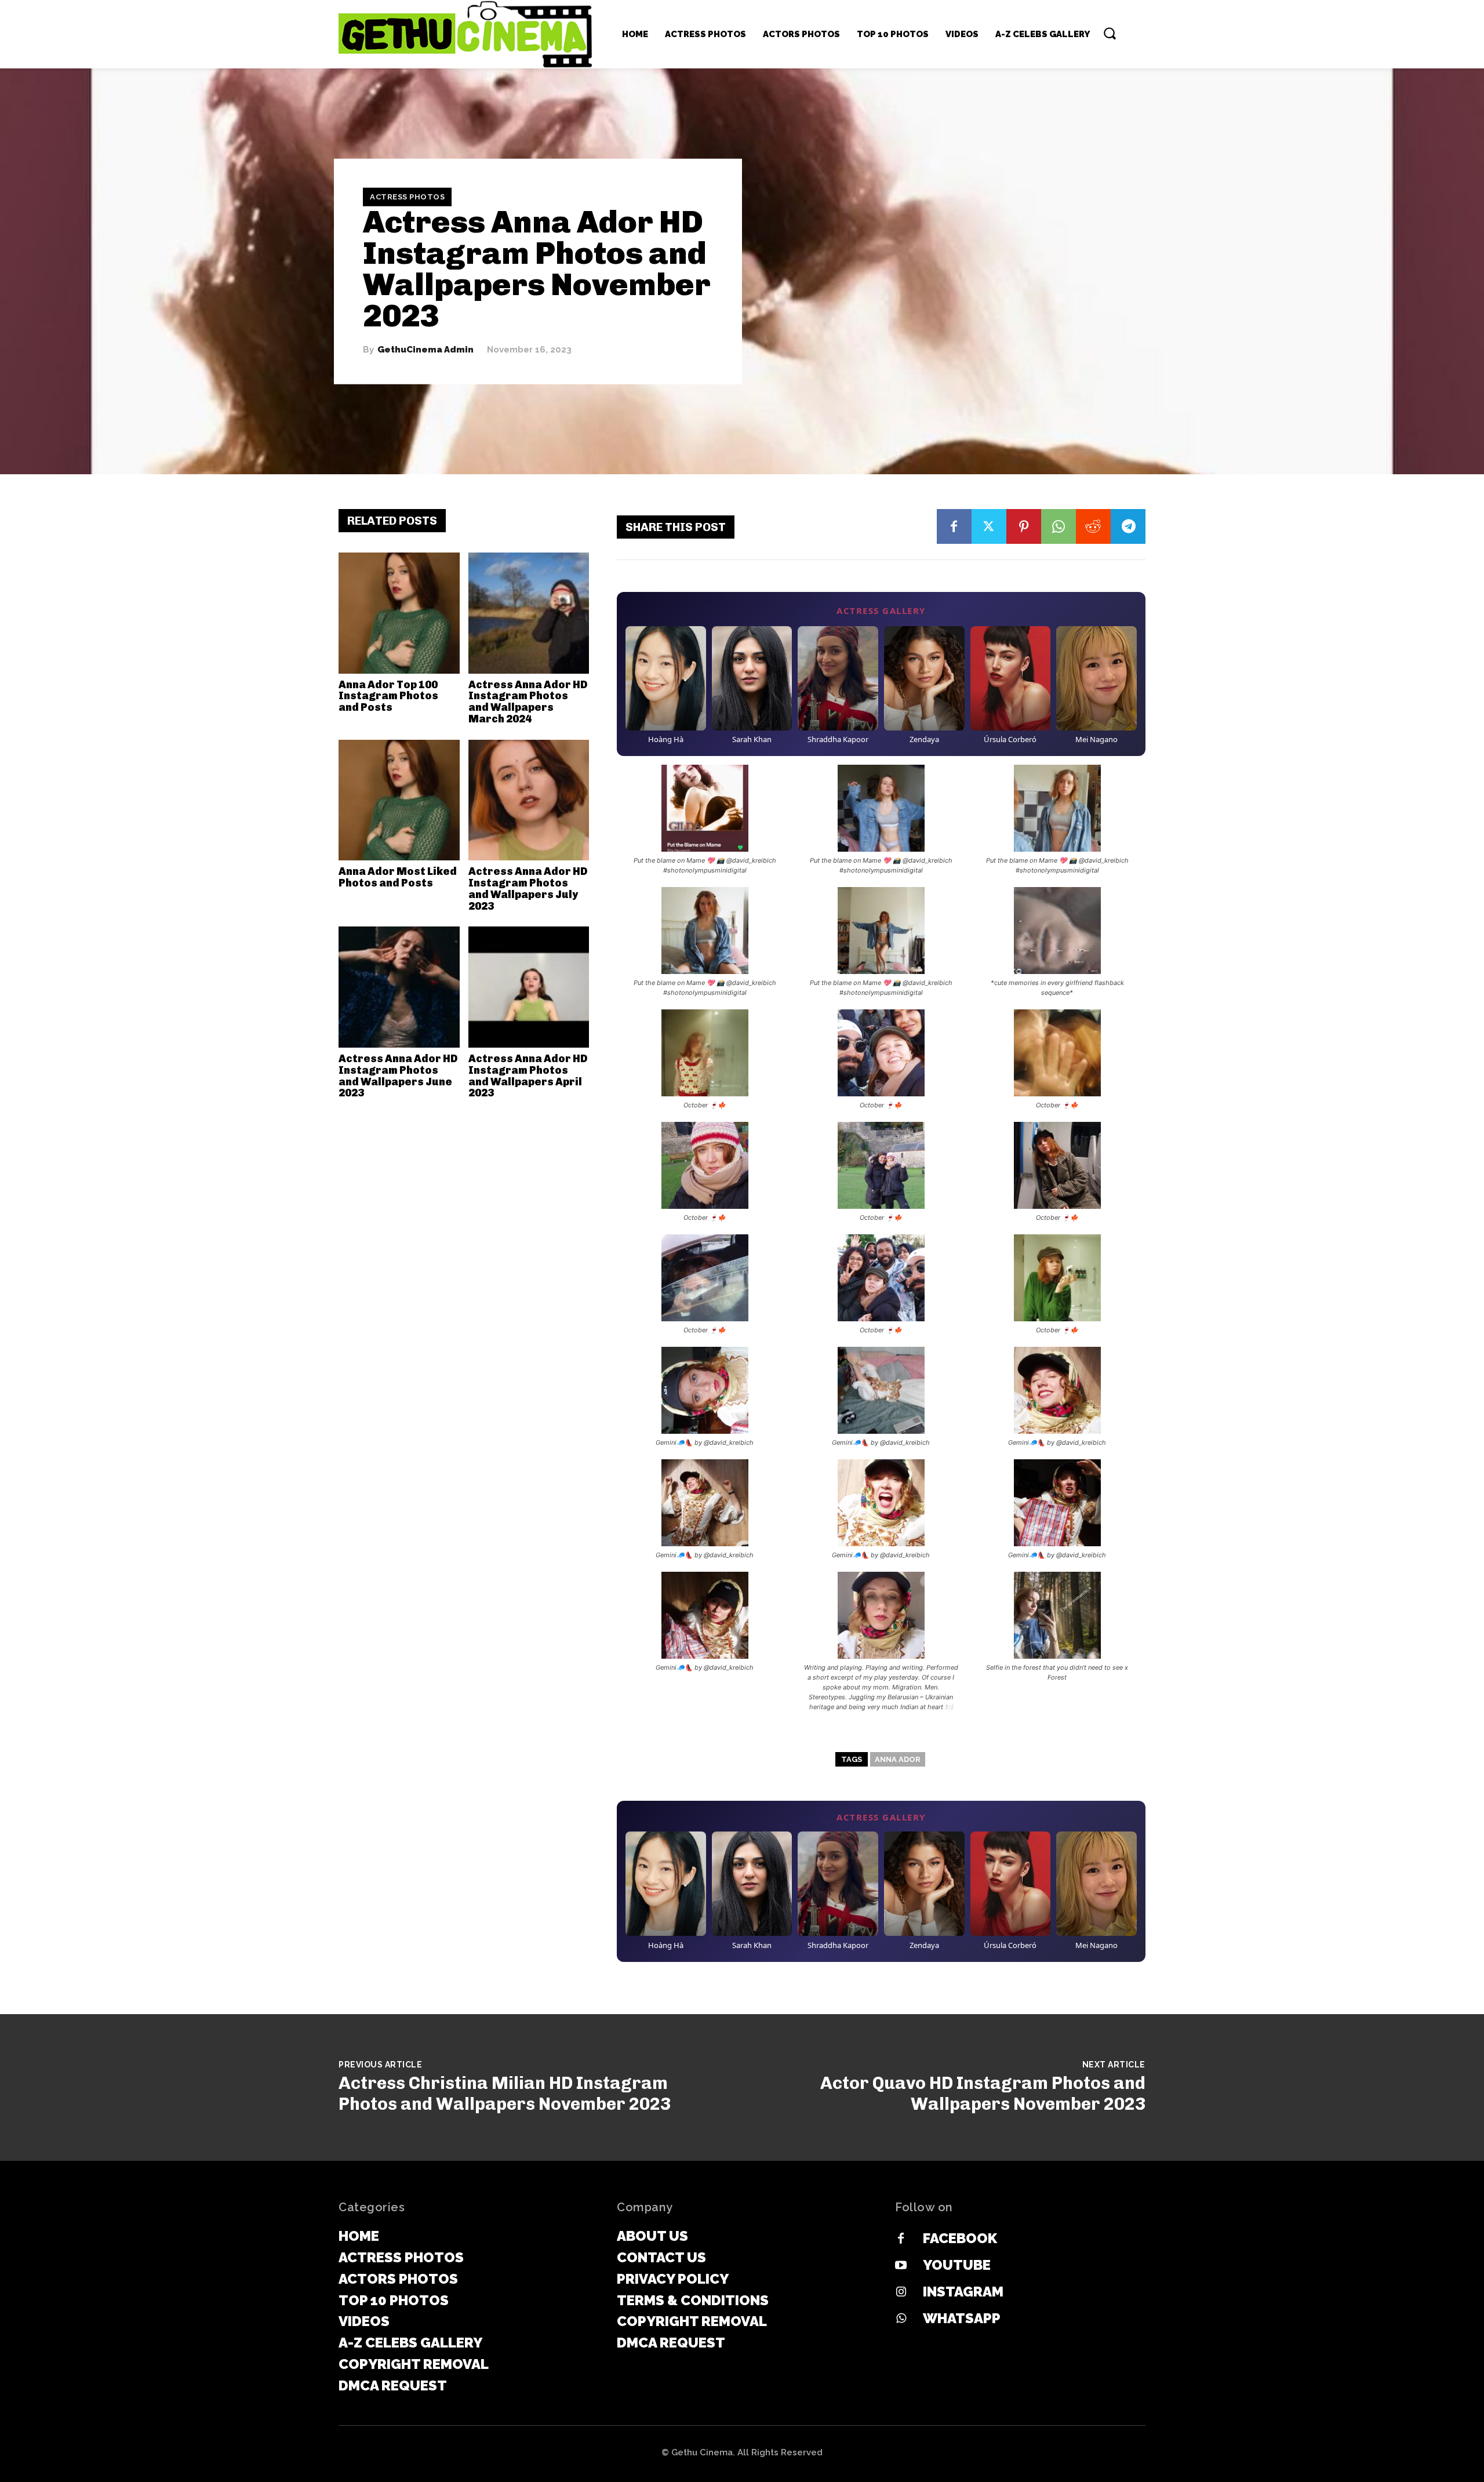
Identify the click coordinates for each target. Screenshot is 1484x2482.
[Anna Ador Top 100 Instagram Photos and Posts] (399, 613)
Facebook (960, 2238)
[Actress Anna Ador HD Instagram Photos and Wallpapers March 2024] (529, 613)
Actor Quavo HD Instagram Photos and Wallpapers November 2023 (983, 2094)
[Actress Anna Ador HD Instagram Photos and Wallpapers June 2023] (399, 987)
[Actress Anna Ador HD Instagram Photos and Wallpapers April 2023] (529, 987)
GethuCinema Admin (425, 350)
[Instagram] (901, 2292)
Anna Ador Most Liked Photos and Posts (398, 877)
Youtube (957, 2265)
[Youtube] (901, 2266)
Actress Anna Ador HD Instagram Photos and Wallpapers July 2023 (528, 888)
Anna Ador (898, 1759)
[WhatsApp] (1059, 526)
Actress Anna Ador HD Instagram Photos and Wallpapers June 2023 (398, 1076)
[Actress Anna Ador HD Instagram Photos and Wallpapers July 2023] (529, 800)
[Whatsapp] (901, 2319)
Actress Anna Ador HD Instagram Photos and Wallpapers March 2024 (528, 702)
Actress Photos (407, 197)
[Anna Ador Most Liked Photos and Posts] (399, 800)
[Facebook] (954, 526)
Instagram (963, 2292)
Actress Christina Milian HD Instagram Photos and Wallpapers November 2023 (505, 2094)
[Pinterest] (1024, 526)
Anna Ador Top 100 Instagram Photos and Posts (388, 696)
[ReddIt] (1093, 526)
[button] (1110, 33)
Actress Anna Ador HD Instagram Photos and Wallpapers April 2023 (528, 1076)
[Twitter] (989, 526)
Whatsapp (962, 2318)
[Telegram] (1128, 526)
